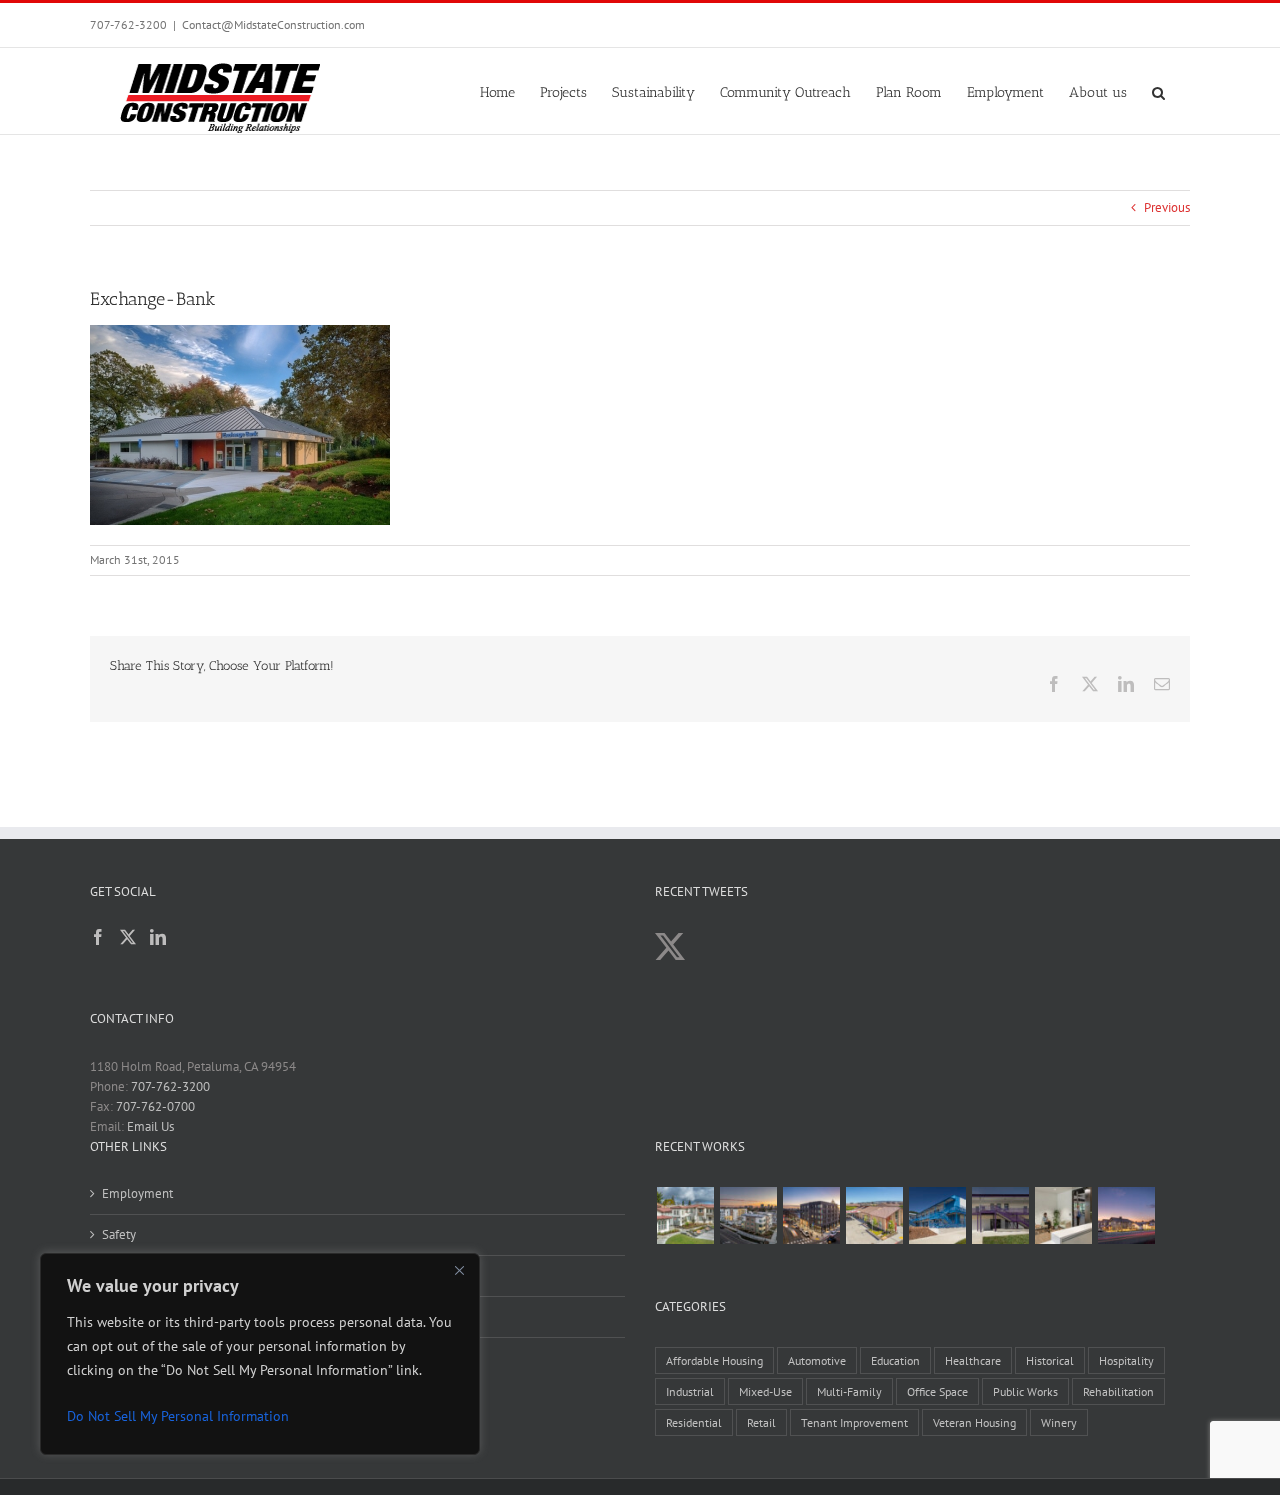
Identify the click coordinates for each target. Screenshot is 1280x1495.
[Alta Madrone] (1126, 1215)
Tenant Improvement (854, 1422)
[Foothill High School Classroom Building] (937, 1215)
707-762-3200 (128, 24)
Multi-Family (849, 1391)
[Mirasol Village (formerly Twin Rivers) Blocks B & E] (748, 1215)
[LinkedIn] (158, 937)
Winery (1059, 1422)
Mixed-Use (765, 1391)
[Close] (459, 1270)
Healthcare (973, 1360)
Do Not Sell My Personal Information (178, 1416)
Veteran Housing (974, 1422)
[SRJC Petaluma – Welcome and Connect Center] (874, 1215)
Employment (137, 1193)
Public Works (1025, 1391)
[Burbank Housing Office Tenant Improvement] (1063, 1215)
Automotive (817, 1360)
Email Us (150, 1126)
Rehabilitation (1118, 1391)
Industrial (690, 1391)
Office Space (937, 1391)
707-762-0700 (155, 1106)
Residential (694, 1422)
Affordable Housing (714, 1360)
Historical (1050, 1360)
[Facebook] (98, 937)
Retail (761, 1422)
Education (895, 1360)
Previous (1167, 207)
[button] (1158, 91)
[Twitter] (128, 937)
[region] (260, 1354)
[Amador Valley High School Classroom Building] (1000, 1215)
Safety (119, 1234)
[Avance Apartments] (685, 1215)
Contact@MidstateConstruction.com (273, 24)
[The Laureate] (811, 1215)
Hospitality (1126, 1360)
